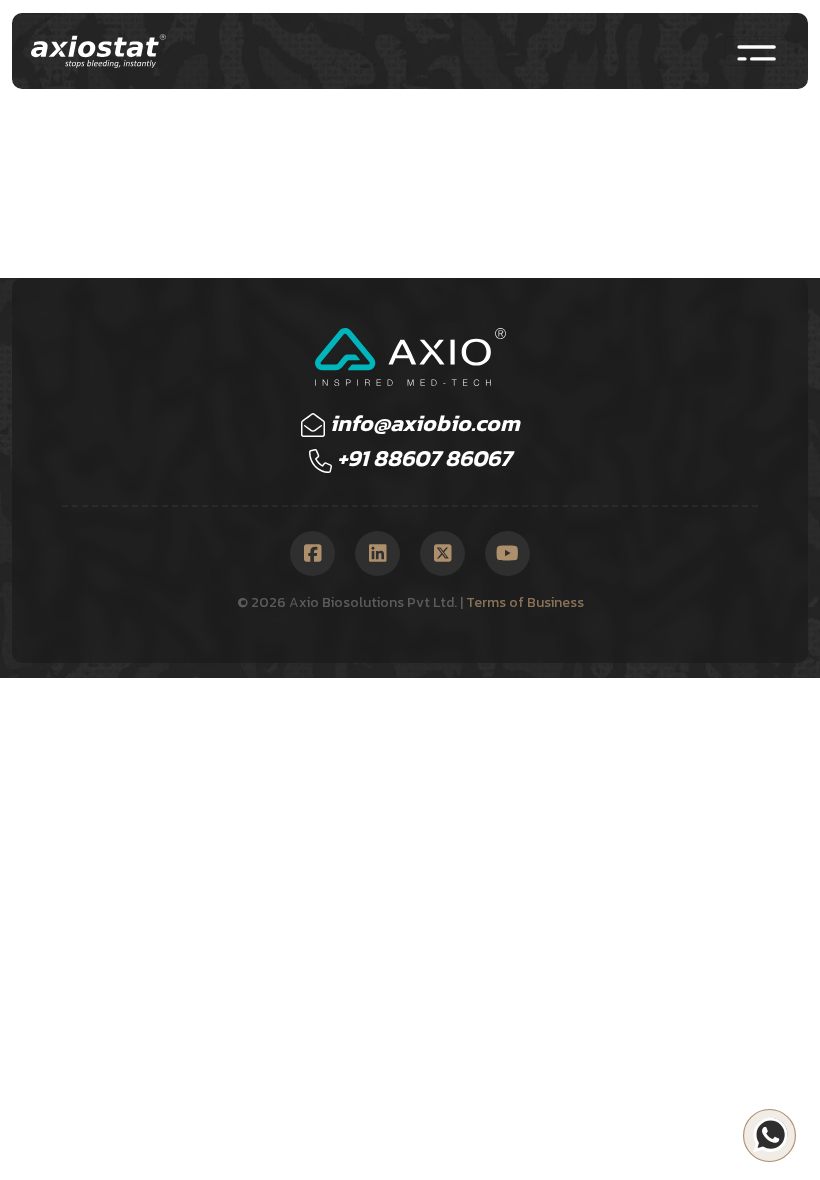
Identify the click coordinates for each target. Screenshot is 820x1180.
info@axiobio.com (422, 423)
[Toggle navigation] (756, 51)
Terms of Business (525, 602)
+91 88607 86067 (421, 458)
